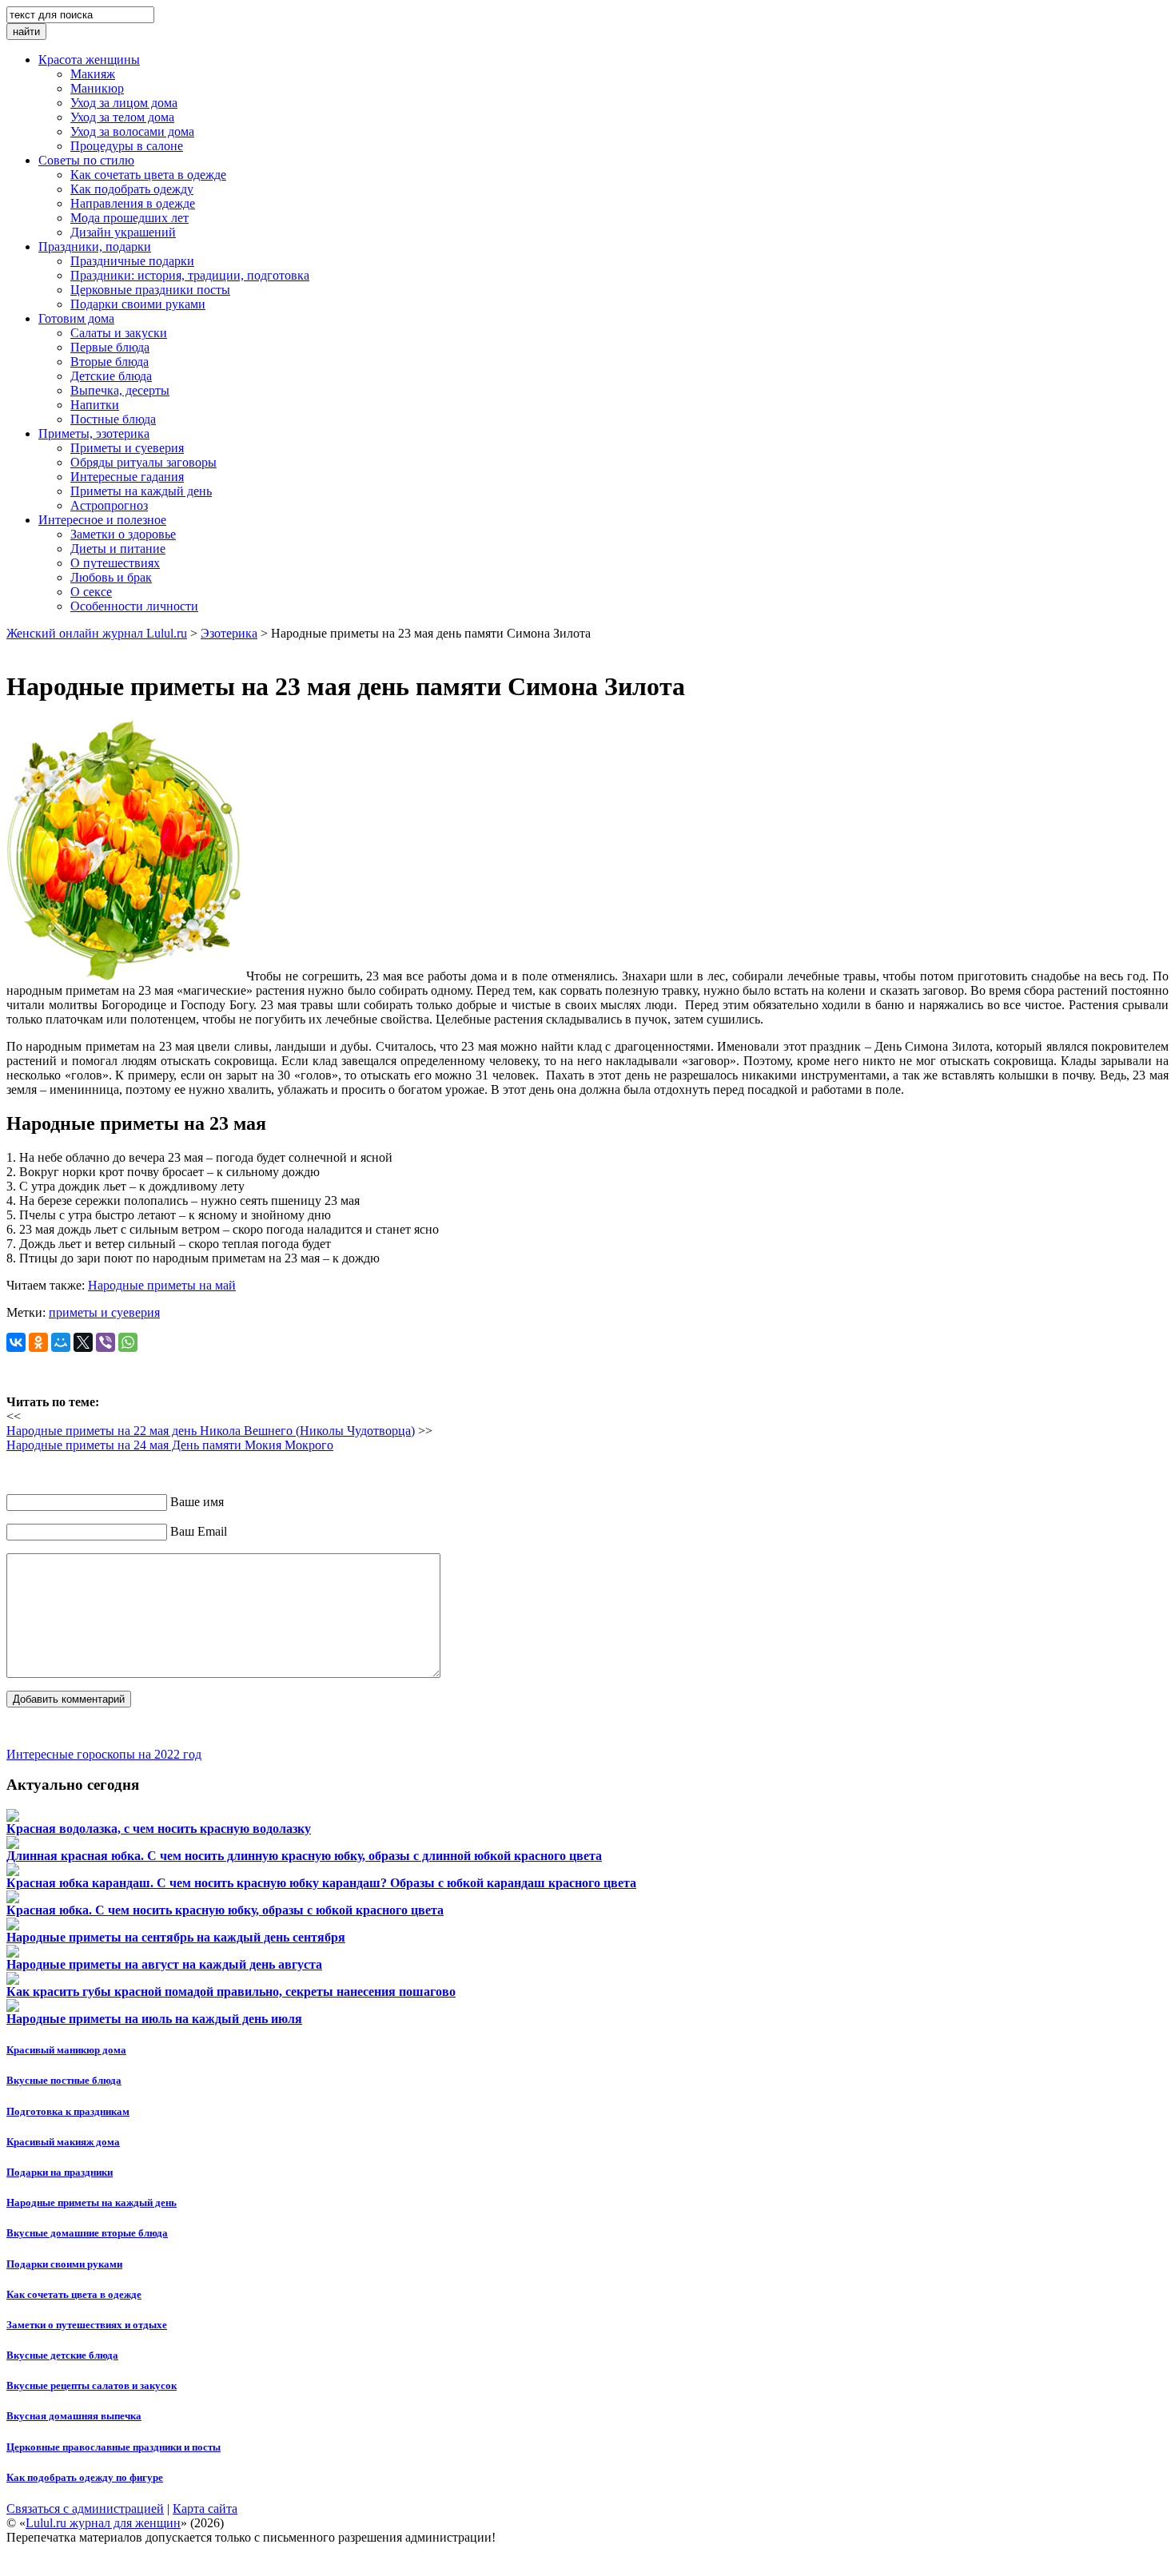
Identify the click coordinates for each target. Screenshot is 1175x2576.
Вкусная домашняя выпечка (74, 2416)
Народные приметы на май (162, 1285)
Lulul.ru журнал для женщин (103, 2523)
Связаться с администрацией (85, 2508)
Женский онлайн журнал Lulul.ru (97, 633)
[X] (83, 1342)
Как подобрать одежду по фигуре (85, 2477)
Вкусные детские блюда (62, 2355)
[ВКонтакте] (16, 1342)
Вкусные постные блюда (64, 2080)
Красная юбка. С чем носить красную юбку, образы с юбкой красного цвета (225, 1910)
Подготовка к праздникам (68, 2111)
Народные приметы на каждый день (92, 2202)
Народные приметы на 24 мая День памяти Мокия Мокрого (170, 1445)
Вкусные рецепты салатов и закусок (92, 2385)
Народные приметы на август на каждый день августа (164, 1964)
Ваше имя (197, 1502)
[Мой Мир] (61, 1342)
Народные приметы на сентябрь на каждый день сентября (176, 1937)
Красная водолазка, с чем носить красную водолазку (159, 1829)
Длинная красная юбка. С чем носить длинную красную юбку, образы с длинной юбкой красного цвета (304, 1856)
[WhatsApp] (128, 1342)
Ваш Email (199, 1531)
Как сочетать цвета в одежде (74, 2294)
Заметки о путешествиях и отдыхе (87, 2325)
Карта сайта (205, 2508)
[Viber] (106, 1342)
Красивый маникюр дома (66, 2050)
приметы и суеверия (104, 1312)
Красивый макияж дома (63, 2142)
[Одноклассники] (38, 1342)
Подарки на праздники (60, 2172)
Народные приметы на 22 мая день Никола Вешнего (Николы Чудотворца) (211, 1431)
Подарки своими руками (64, 2264)
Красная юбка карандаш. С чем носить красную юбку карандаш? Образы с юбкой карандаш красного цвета (321, 1883)
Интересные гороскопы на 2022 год (104, 1754)
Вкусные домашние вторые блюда (87, 2233)
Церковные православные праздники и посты (114, 2447)
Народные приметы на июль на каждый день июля (154, 2019)
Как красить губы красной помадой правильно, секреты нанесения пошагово (231, 1992)
